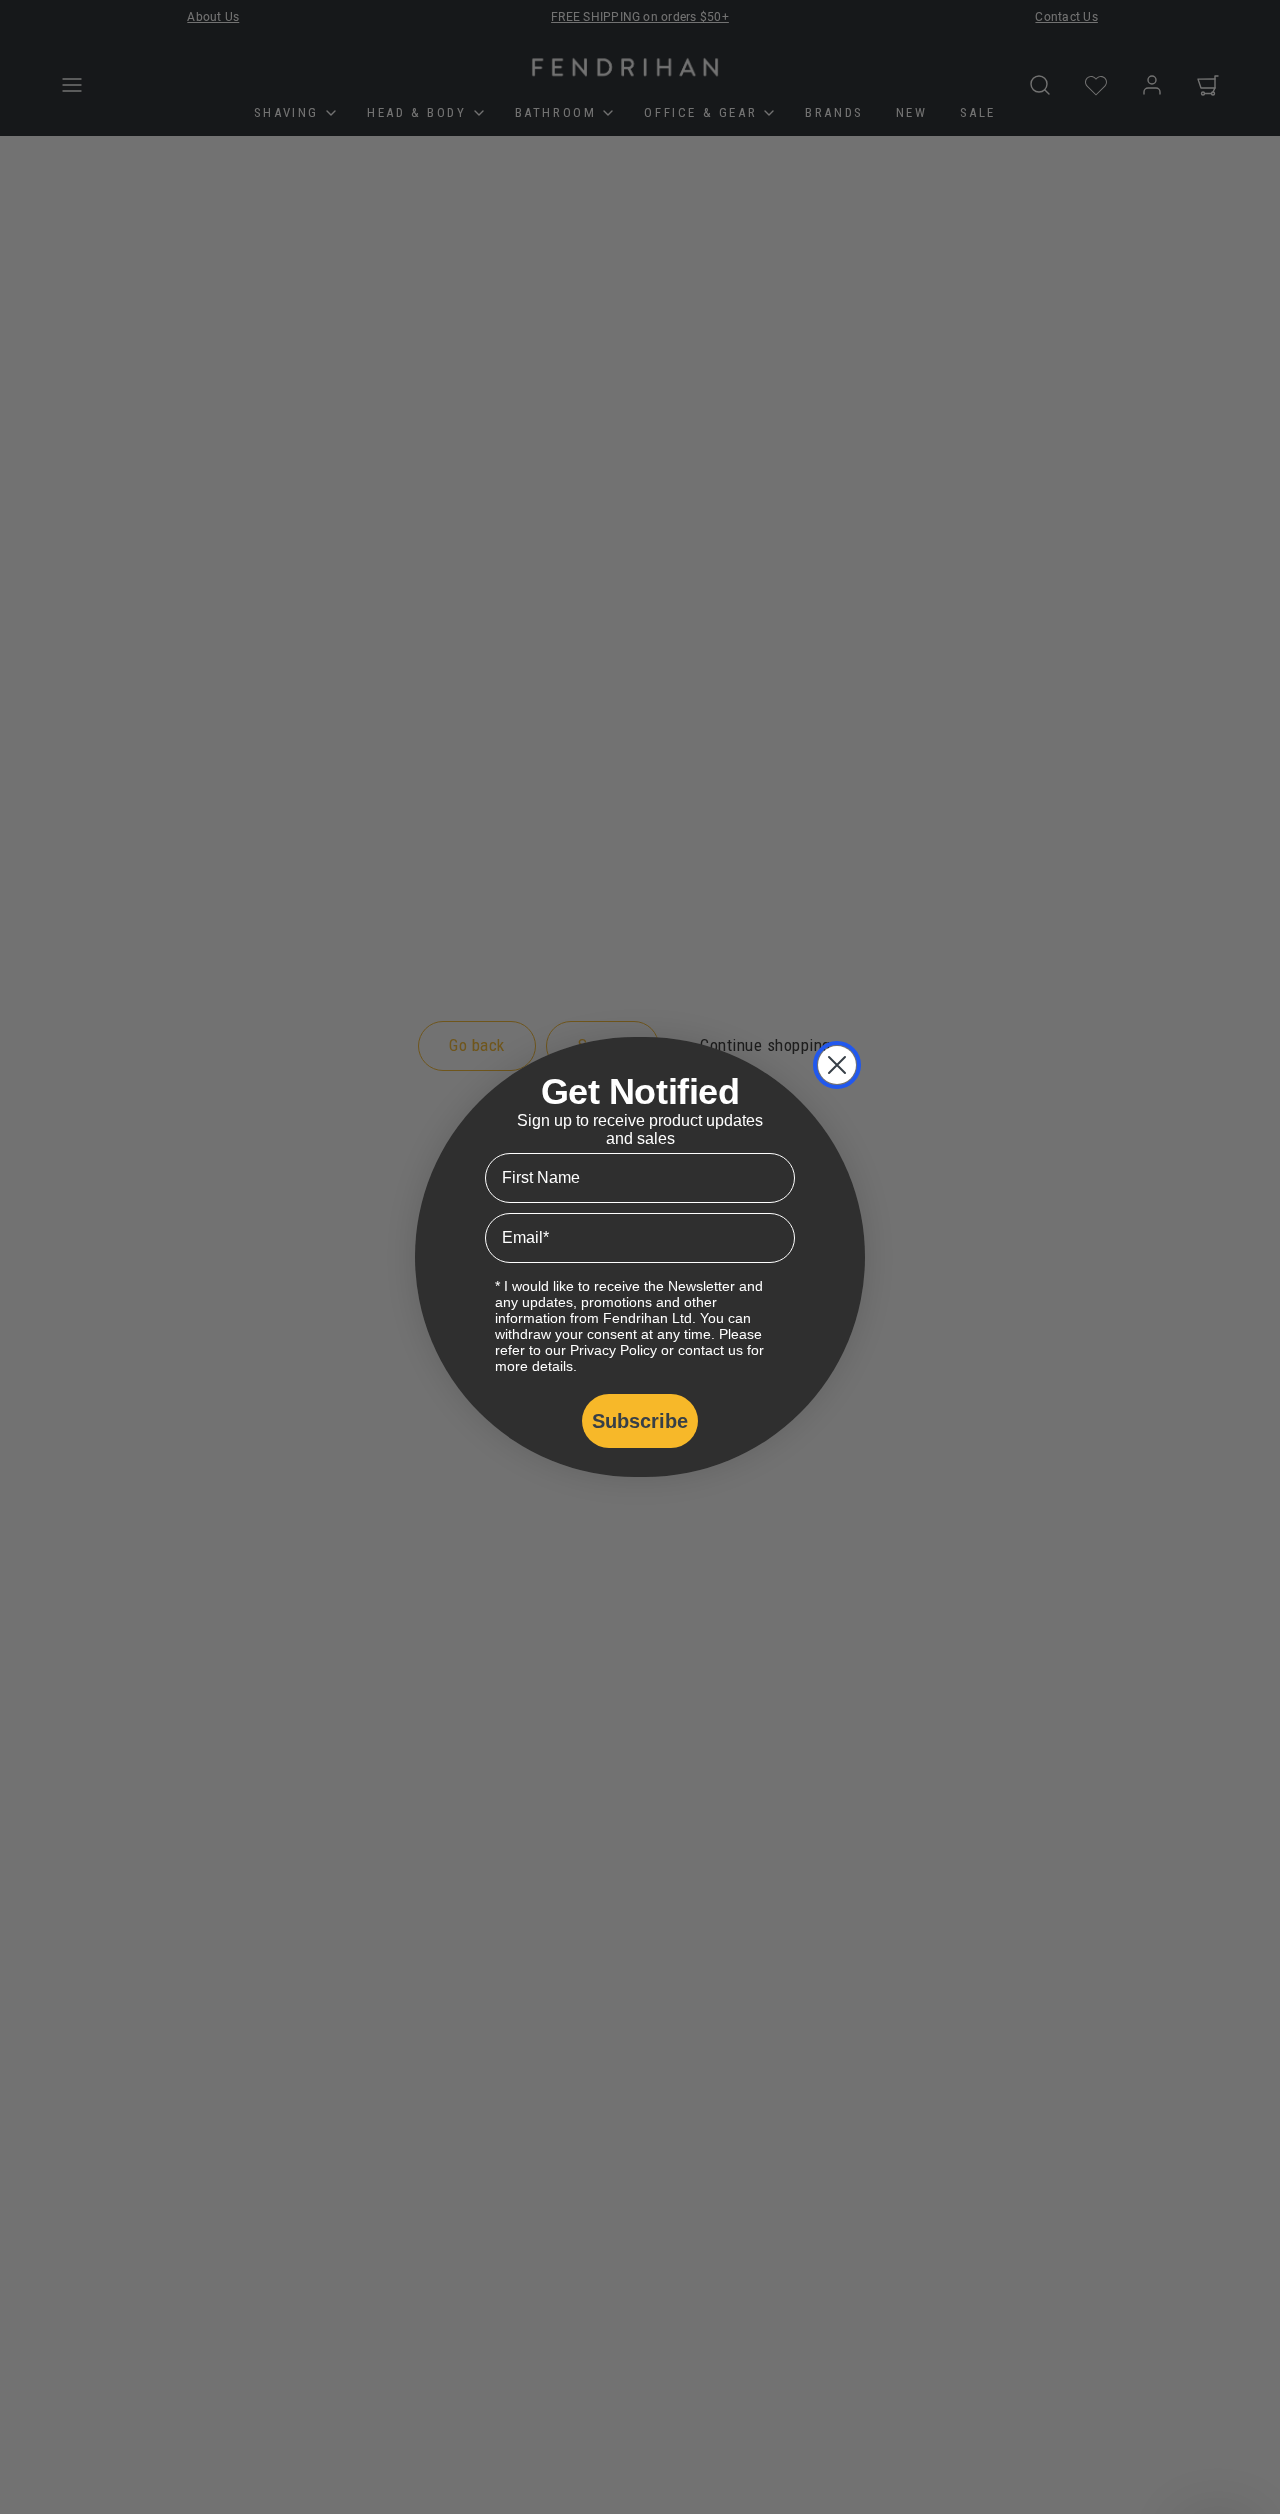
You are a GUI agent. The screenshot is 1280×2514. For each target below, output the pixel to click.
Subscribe (640, 1421)
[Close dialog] (837, 1065)
